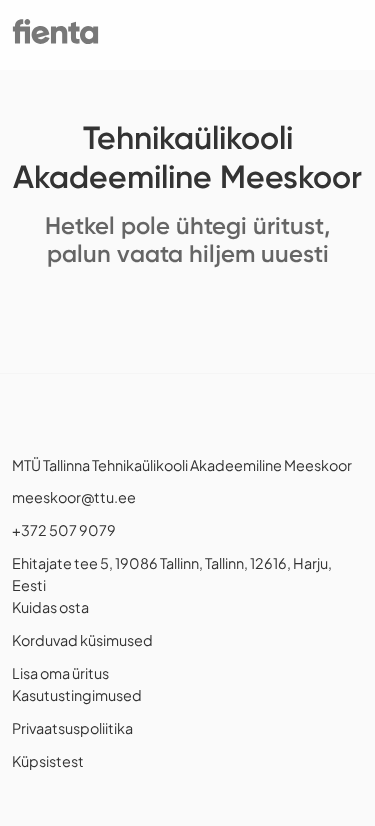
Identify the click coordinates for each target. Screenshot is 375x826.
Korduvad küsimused (82, 640)
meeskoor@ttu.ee (74, 497)
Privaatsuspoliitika (72, 728)
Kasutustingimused (77, 695)
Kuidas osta (50, 607)
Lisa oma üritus (60, 673)
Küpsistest (48, 761)
